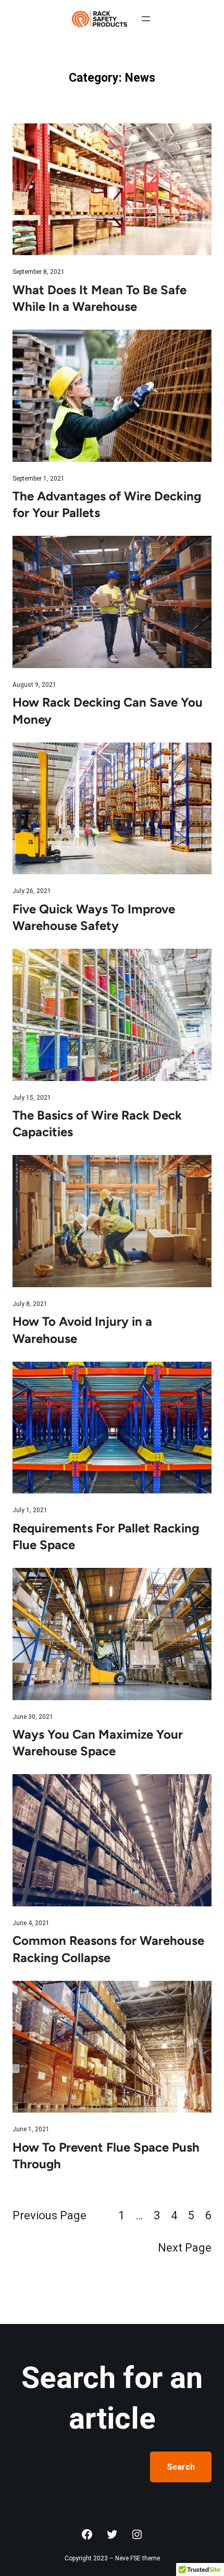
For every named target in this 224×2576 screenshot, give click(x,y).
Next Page (185, 2248)
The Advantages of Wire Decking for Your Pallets (107, 504)
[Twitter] (112, 2534)
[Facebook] (87, 2534)
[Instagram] (137, 2534)
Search (181, 2467)
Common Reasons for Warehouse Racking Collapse (108, 1949)
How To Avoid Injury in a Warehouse (82, 1330)
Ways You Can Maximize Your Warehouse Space (98, 1743)
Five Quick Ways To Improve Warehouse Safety (94, 917)
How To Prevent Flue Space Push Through (106, 2156)
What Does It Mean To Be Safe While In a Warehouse (99, 298)
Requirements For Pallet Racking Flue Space (106, 1536)
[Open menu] (146, 19)
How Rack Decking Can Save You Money (108, 711)
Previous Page (49, 2215)
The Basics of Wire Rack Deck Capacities (97, 1123)
